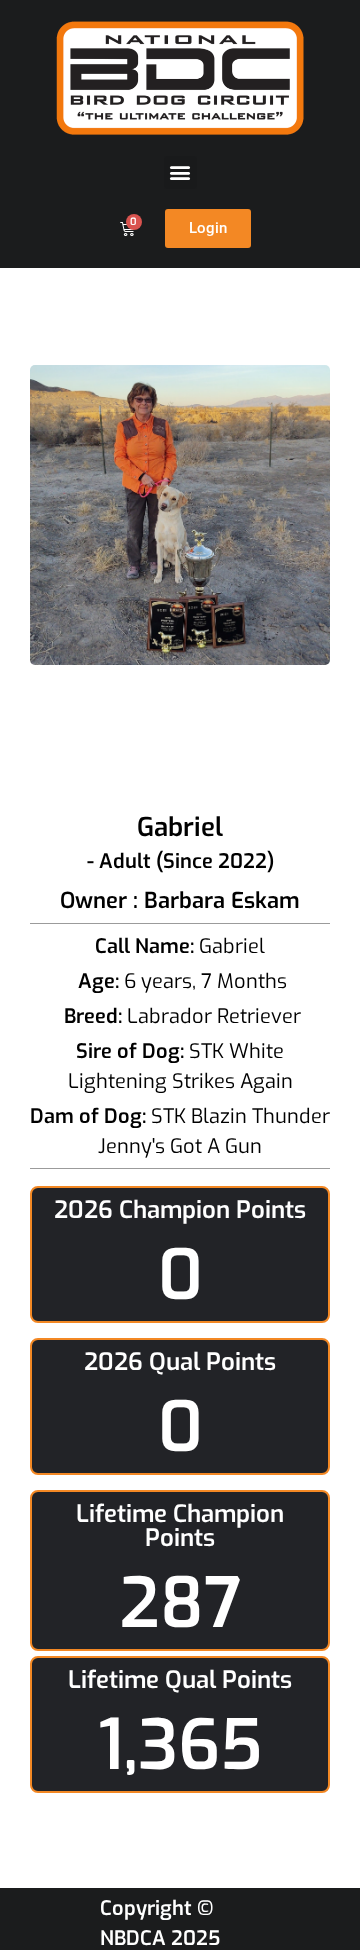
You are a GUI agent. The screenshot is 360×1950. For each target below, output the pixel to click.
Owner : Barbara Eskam (180, 900)
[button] (180, 172)
